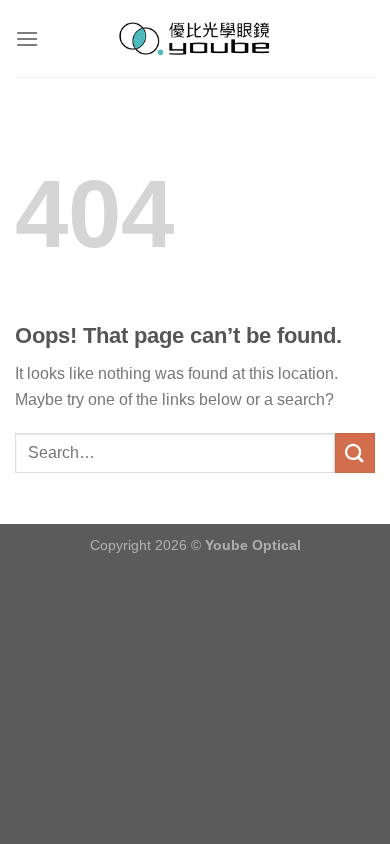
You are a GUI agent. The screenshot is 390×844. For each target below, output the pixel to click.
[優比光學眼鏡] (195, 38)
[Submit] (355, 452)
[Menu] (27, 38)
